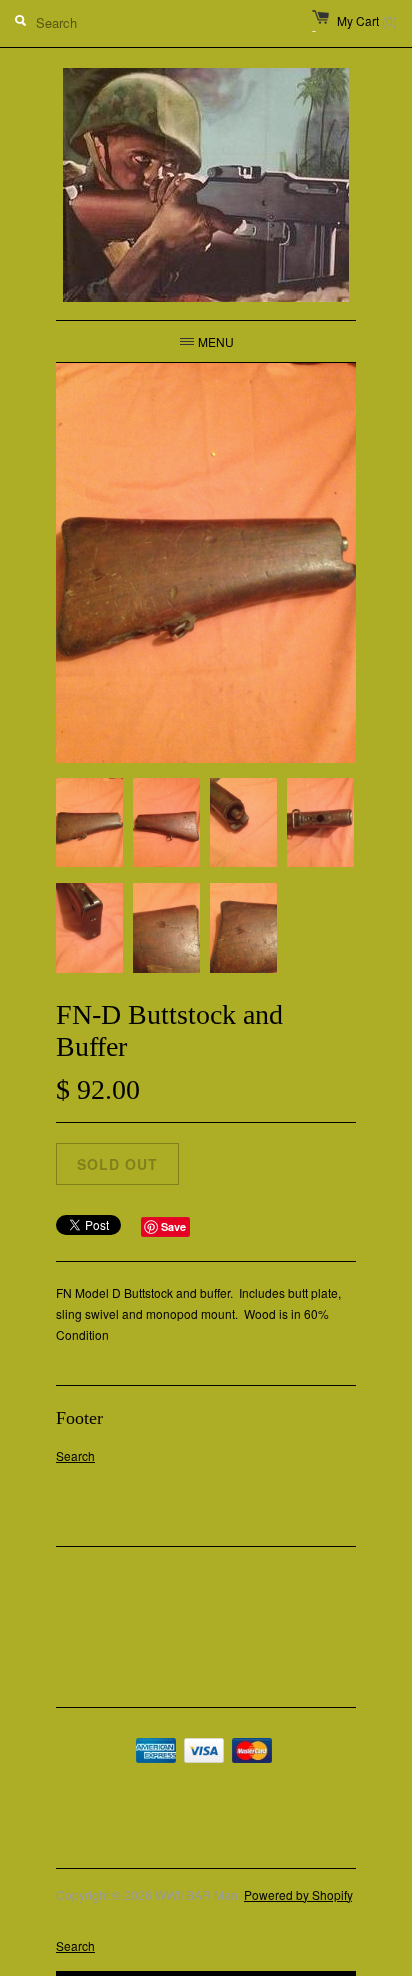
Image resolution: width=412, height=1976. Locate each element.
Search (75, 1455)
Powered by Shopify (298, 1894)
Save (173, 1226)
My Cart (367, 20)
